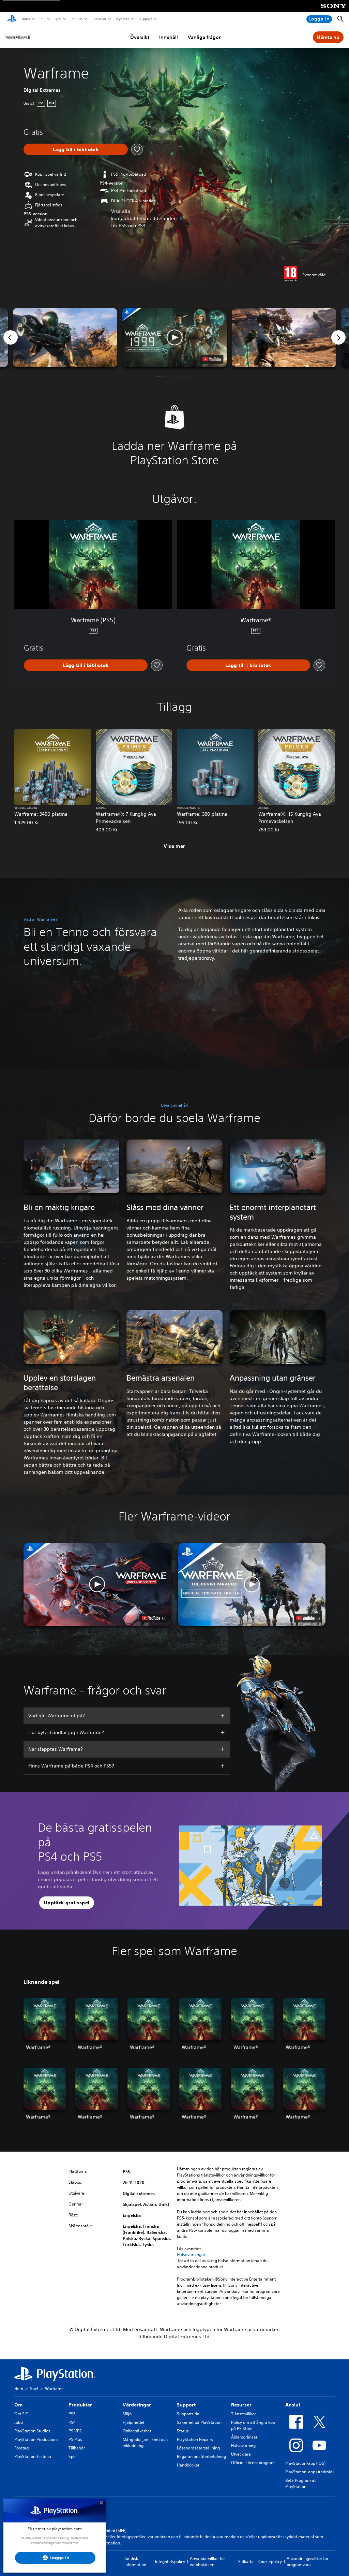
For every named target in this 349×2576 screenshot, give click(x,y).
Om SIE (21, 2414)
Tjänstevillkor (244, 2414)
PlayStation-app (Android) (309, 2472)
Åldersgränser (244, 2437)
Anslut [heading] (293, 2405)
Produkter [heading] (80, 2405)
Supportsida (188, 2414)
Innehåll (169, 37)
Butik (26, 19)
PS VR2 (75, 2431)
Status (183, 2431)
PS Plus (76, 19)
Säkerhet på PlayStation (199, 2422)
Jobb (19, 2422)
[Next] (338, 337)
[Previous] (11, 337)
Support (145, 19)
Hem (19, 2389)
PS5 (42, 19)
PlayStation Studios (32, 2431)
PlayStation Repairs (195, 2439)
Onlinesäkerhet (137, 2431)
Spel (58, 19)
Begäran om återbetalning (201, 2456)
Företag (21, 2448)
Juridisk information (135, 2562)
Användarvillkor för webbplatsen (207, 2562)
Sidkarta (246, 2562)
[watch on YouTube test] (212, 359)
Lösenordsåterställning (198, 2448)
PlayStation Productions (36, 2439)
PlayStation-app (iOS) (305, 2463)
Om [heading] (18, 2405)
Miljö (127, 2414)
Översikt (140, 37)
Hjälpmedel (133, 2422)
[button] (174, 338)
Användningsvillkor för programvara (307, 2562)
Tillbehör (99, 19)
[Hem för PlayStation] (12, 19)
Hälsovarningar (191, 2255)
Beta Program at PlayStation (300, 2483)
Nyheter (122, 19)
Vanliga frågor (204, 37)
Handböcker (188, 2465)
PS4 (72, 2422)
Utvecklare (241, 2454)
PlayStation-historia (33, 2456)
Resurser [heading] (241, 2405)
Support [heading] (186, 2405)
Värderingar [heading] (137, 2405)
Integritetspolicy (170, 2562)
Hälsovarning (243, 2446)
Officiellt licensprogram (253, 2463)
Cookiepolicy (270, 2562)
